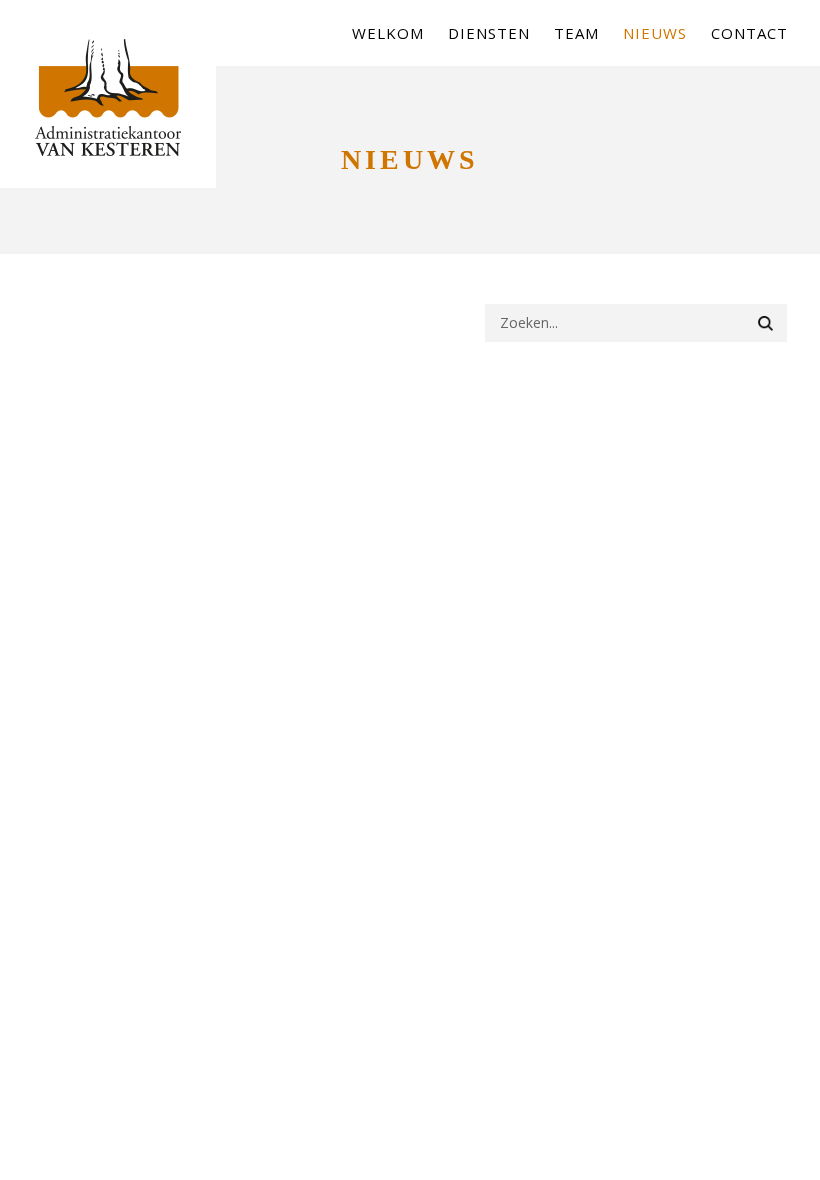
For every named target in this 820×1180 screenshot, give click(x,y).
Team (576, 33)
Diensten (489, 33)
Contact (749, 33)
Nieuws (655, 33)
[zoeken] (766, 323)
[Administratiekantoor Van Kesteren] (108, 113)
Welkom (388, 33)
